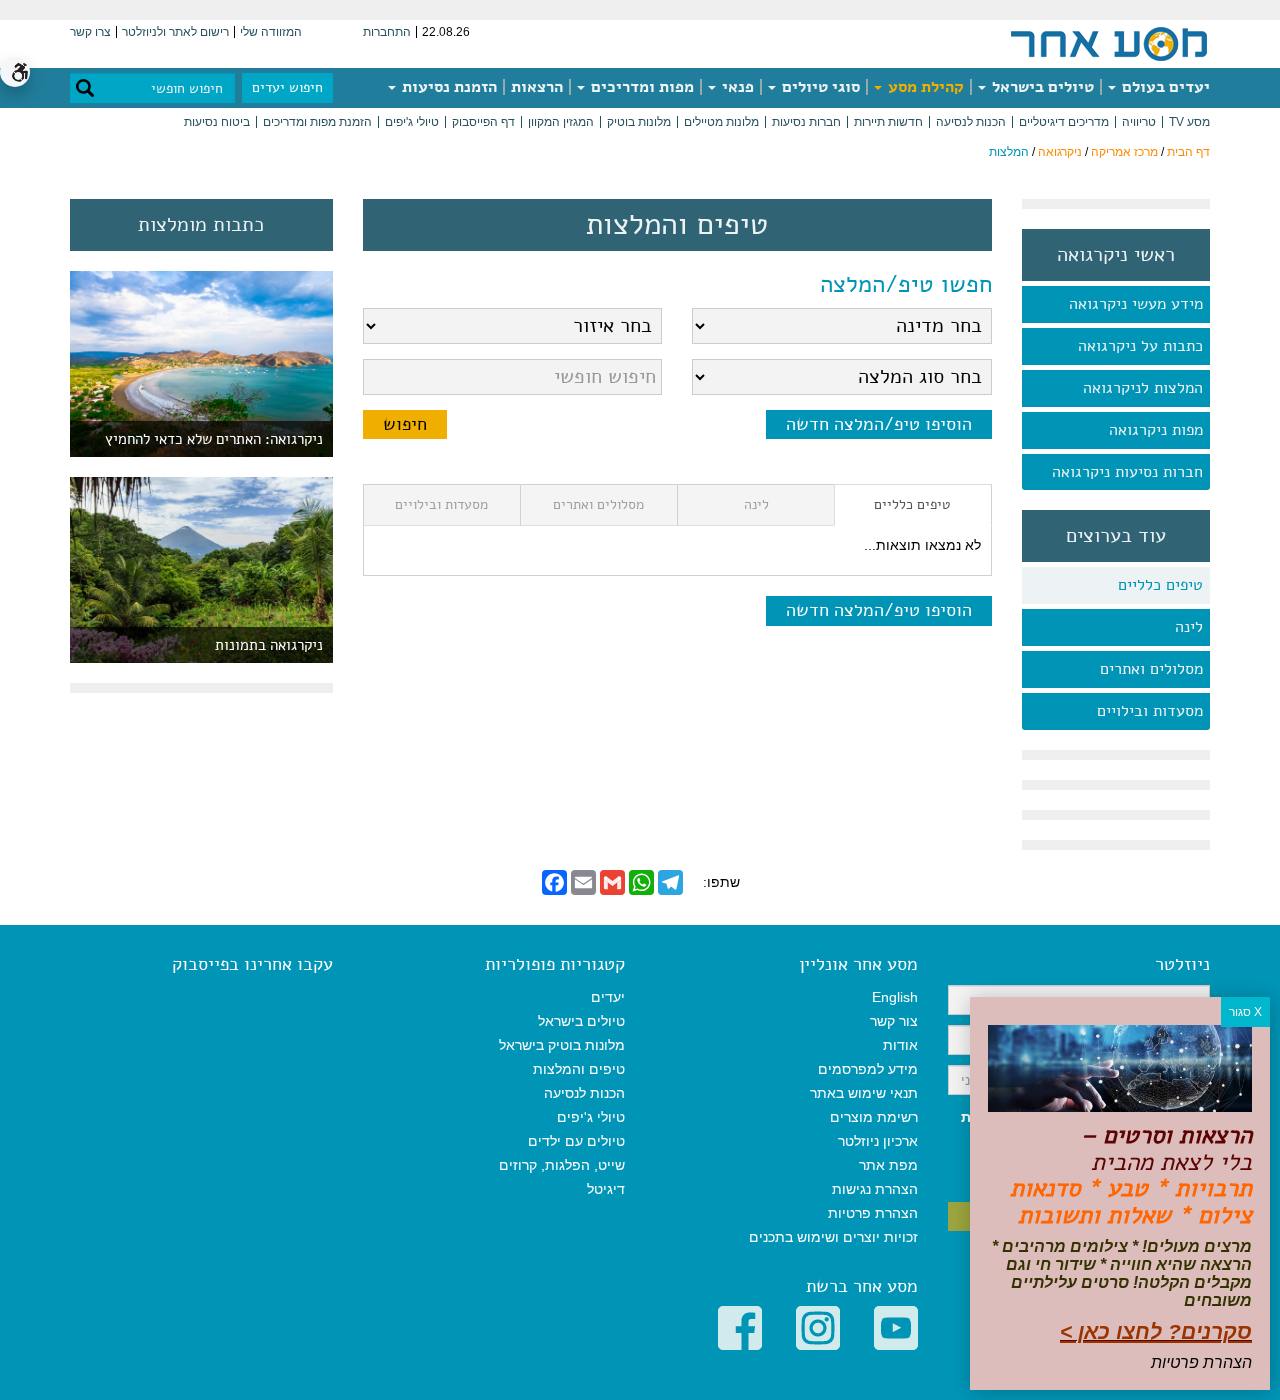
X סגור (1245, 1012)
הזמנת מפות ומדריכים (317, 122)
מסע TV (1189, 122)
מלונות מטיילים (721, 122)
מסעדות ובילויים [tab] (441, 504)
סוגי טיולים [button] (819, 87)
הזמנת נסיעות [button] (447, 87)
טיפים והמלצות (579, 1069)
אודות (900, 1045)
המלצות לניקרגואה (1143, 388)
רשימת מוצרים (874, 1117)
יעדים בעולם (1164, 87)
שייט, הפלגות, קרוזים (562, 1165)
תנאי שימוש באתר (864, 1093)
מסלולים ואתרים (1151, 669)
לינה (1189, 627)
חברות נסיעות (806, 122)
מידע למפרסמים (868, 1069)
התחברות (387, 32)
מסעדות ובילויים (1150, 711)
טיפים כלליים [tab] (912, 504)
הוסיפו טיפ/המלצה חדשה (879, 424)
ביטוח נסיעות (217, 122)
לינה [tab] (756, 504)
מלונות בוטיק (639, 122)
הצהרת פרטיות (873, 1213)
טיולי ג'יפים (412, 122)
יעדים (608, 997)
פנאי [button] (736, 87)
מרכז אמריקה (1124, 152)
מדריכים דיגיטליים (1064, 122)
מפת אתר (888, 1165)
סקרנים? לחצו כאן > (1156, 1331)
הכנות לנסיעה (971, 122)
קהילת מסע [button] (924, 87)
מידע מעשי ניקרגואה (1136, 304)
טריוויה (1139, 122)
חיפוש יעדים (287, 87)
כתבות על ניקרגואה (1140, 346)
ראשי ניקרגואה (1116, 255)
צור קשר (894, 1021)
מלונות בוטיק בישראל (562, 1045)
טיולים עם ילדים (576, 1141)
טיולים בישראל (1041, 87)
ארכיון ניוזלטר (878, 1141)
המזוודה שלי (271, 32)
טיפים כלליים (1160, 585)
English (895, 997)
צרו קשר (90, 32)
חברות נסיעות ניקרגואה (1127, 472)
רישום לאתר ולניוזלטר (175, 32)
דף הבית (1188, 152)
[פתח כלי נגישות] (15, 72)
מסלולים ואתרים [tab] (598, 504)
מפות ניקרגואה (1156, 430)
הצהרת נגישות (875, 1189)
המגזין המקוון (561, 122)
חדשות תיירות (888, 122)
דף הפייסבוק (483, 122)
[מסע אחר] (1109, 43)
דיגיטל (606, 1189)
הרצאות (537, 87)
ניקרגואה (1060, 152)
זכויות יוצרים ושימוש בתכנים (833, 1237)
